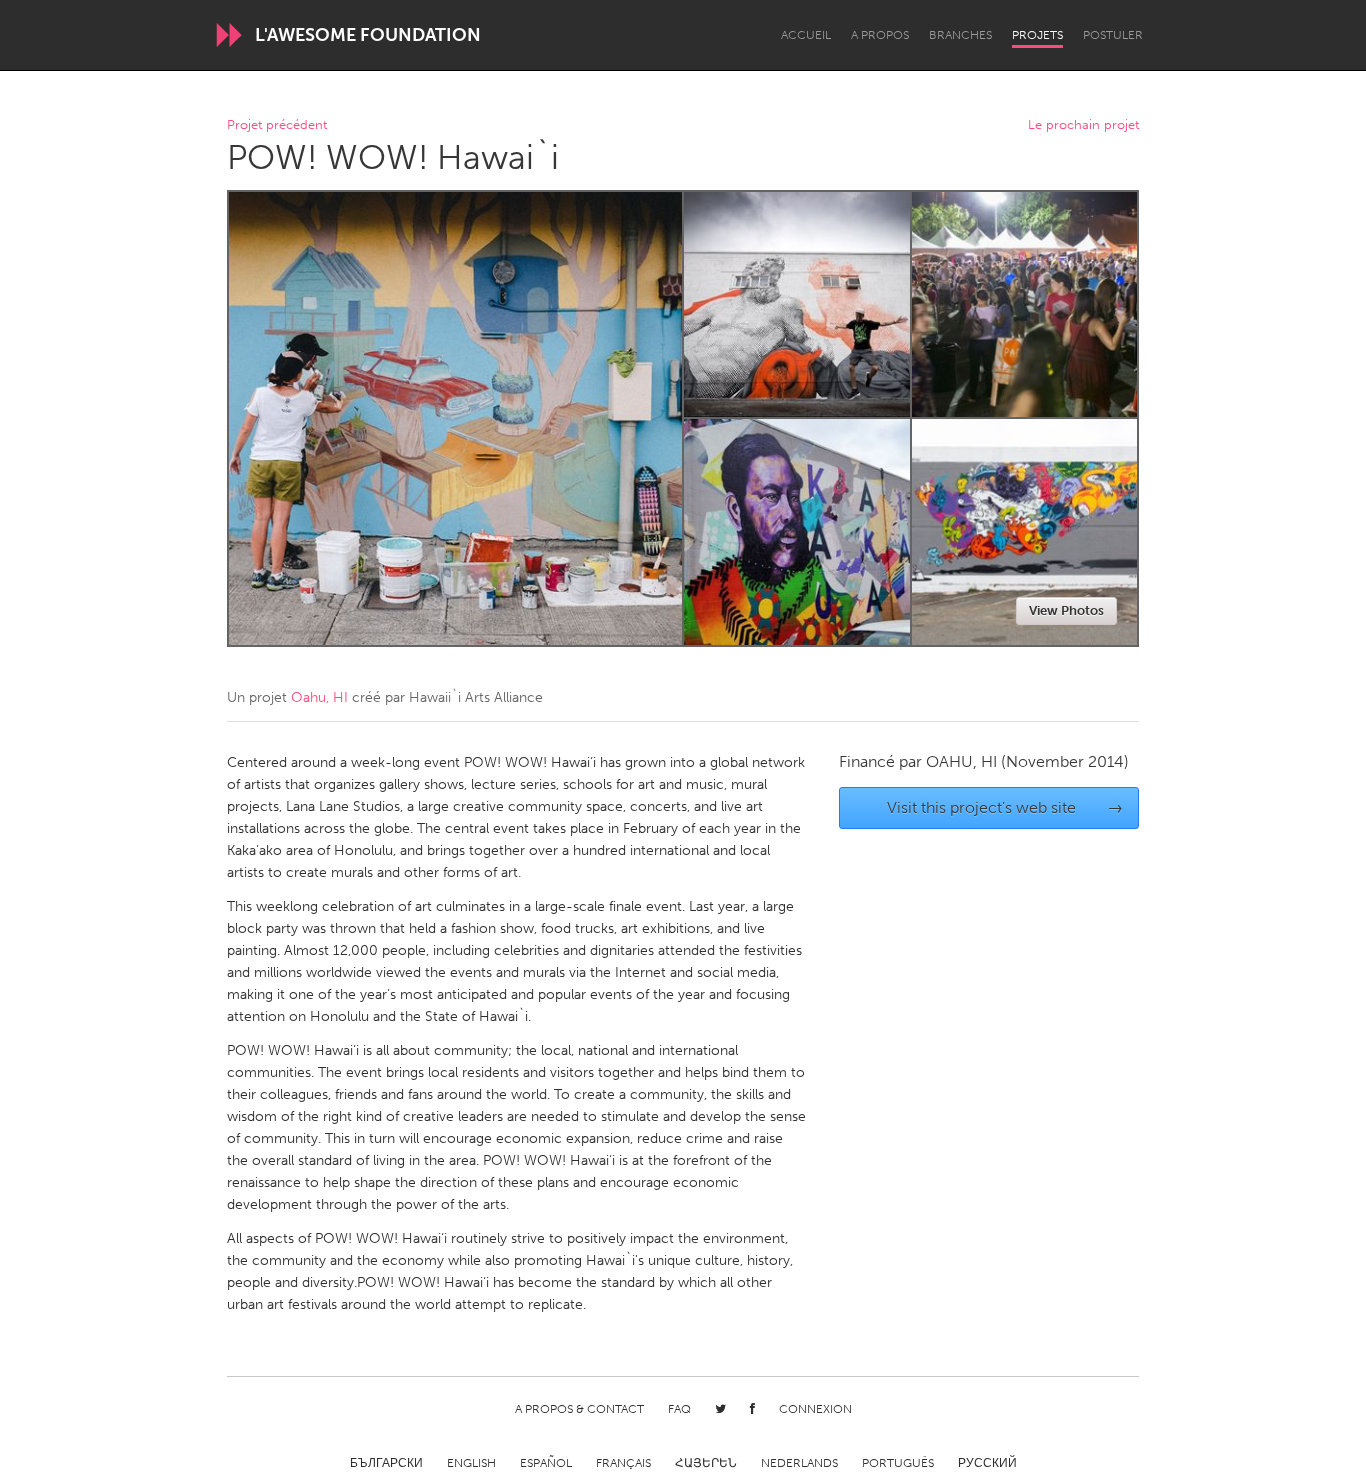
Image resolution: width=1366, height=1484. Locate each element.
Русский (987, 1463)
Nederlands (799, 1463)
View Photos (1066, 610)
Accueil (806, 35)
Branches (960, 35)
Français (623, 1463)
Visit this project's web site (1005, 807)
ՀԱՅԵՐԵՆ (706, 1463)
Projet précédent (277, 125)
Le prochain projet (1083, 125)
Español (546, 1463)
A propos (880, 35)
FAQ (679, 1409)
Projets (1037, 35)
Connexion (815, 1409)
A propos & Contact (579, 1409)
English (471, 1463)
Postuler (1113, 35)
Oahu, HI (319, 697)
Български (386, 1463)
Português (898, 1463)
